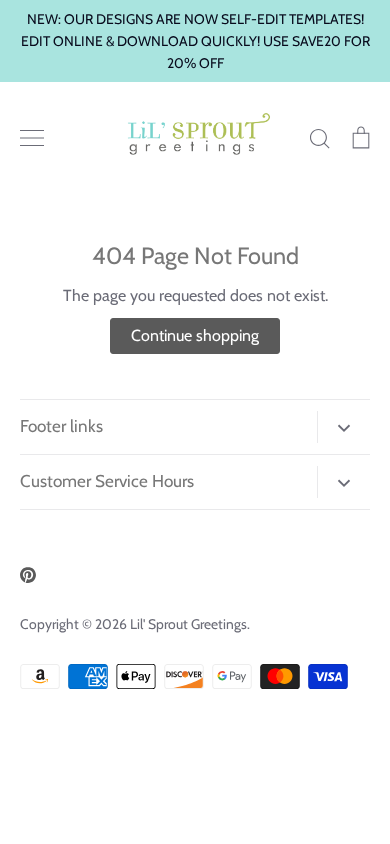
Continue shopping (195, 335)
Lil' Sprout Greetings (188, 624)
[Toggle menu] (32, 138)
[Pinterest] (28, 575)
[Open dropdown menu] (343, 427)
